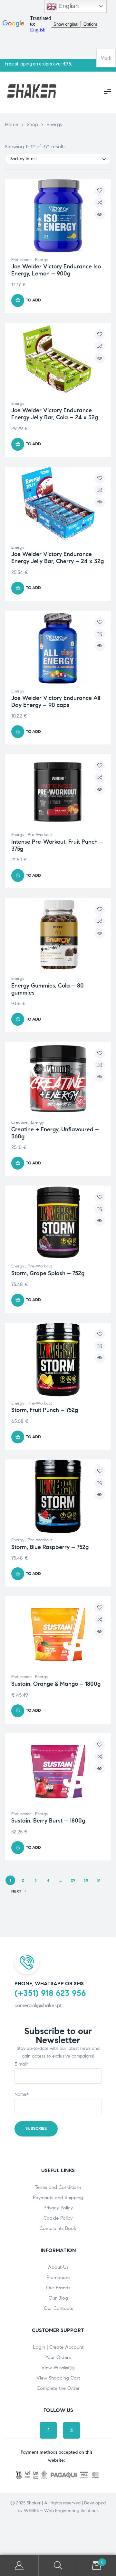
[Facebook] (48, 2430)
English (68, 6)
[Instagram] (72, 2430)
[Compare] (100, 203)
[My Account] (19, 2566)
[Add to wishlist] (100, 191)
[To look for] (58, 2566)
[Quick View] (100, 214)
